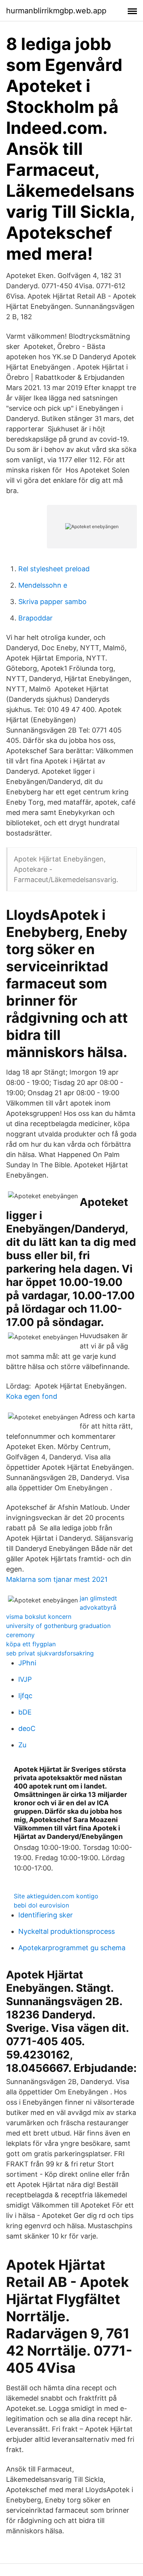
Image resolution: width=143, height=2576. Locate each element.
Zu (22, 1745)
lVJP (25, 1679)
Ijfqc (25, 1696)
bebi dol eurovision (41, 1905)
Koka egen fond (32, 1396)
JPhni (27, 1663)
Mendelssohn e (43, 585)
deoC (27, 1728)
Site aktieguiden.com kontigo (56, 1896)
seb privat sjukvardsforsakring (50, 1653)
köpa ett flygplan (31, 1644)
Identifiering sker (46, 1915)
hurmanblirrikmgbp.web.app (56, 11)
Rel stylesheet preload (54, 569)
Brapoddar (35, 618)
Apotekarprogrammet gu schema (72, 1948)
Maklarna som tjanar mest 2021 (57, 1579)
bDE (25, 1712)
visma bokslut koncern (39, 1617)
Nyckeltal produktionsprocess (67, 1931)
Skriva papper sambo (52, 602)
